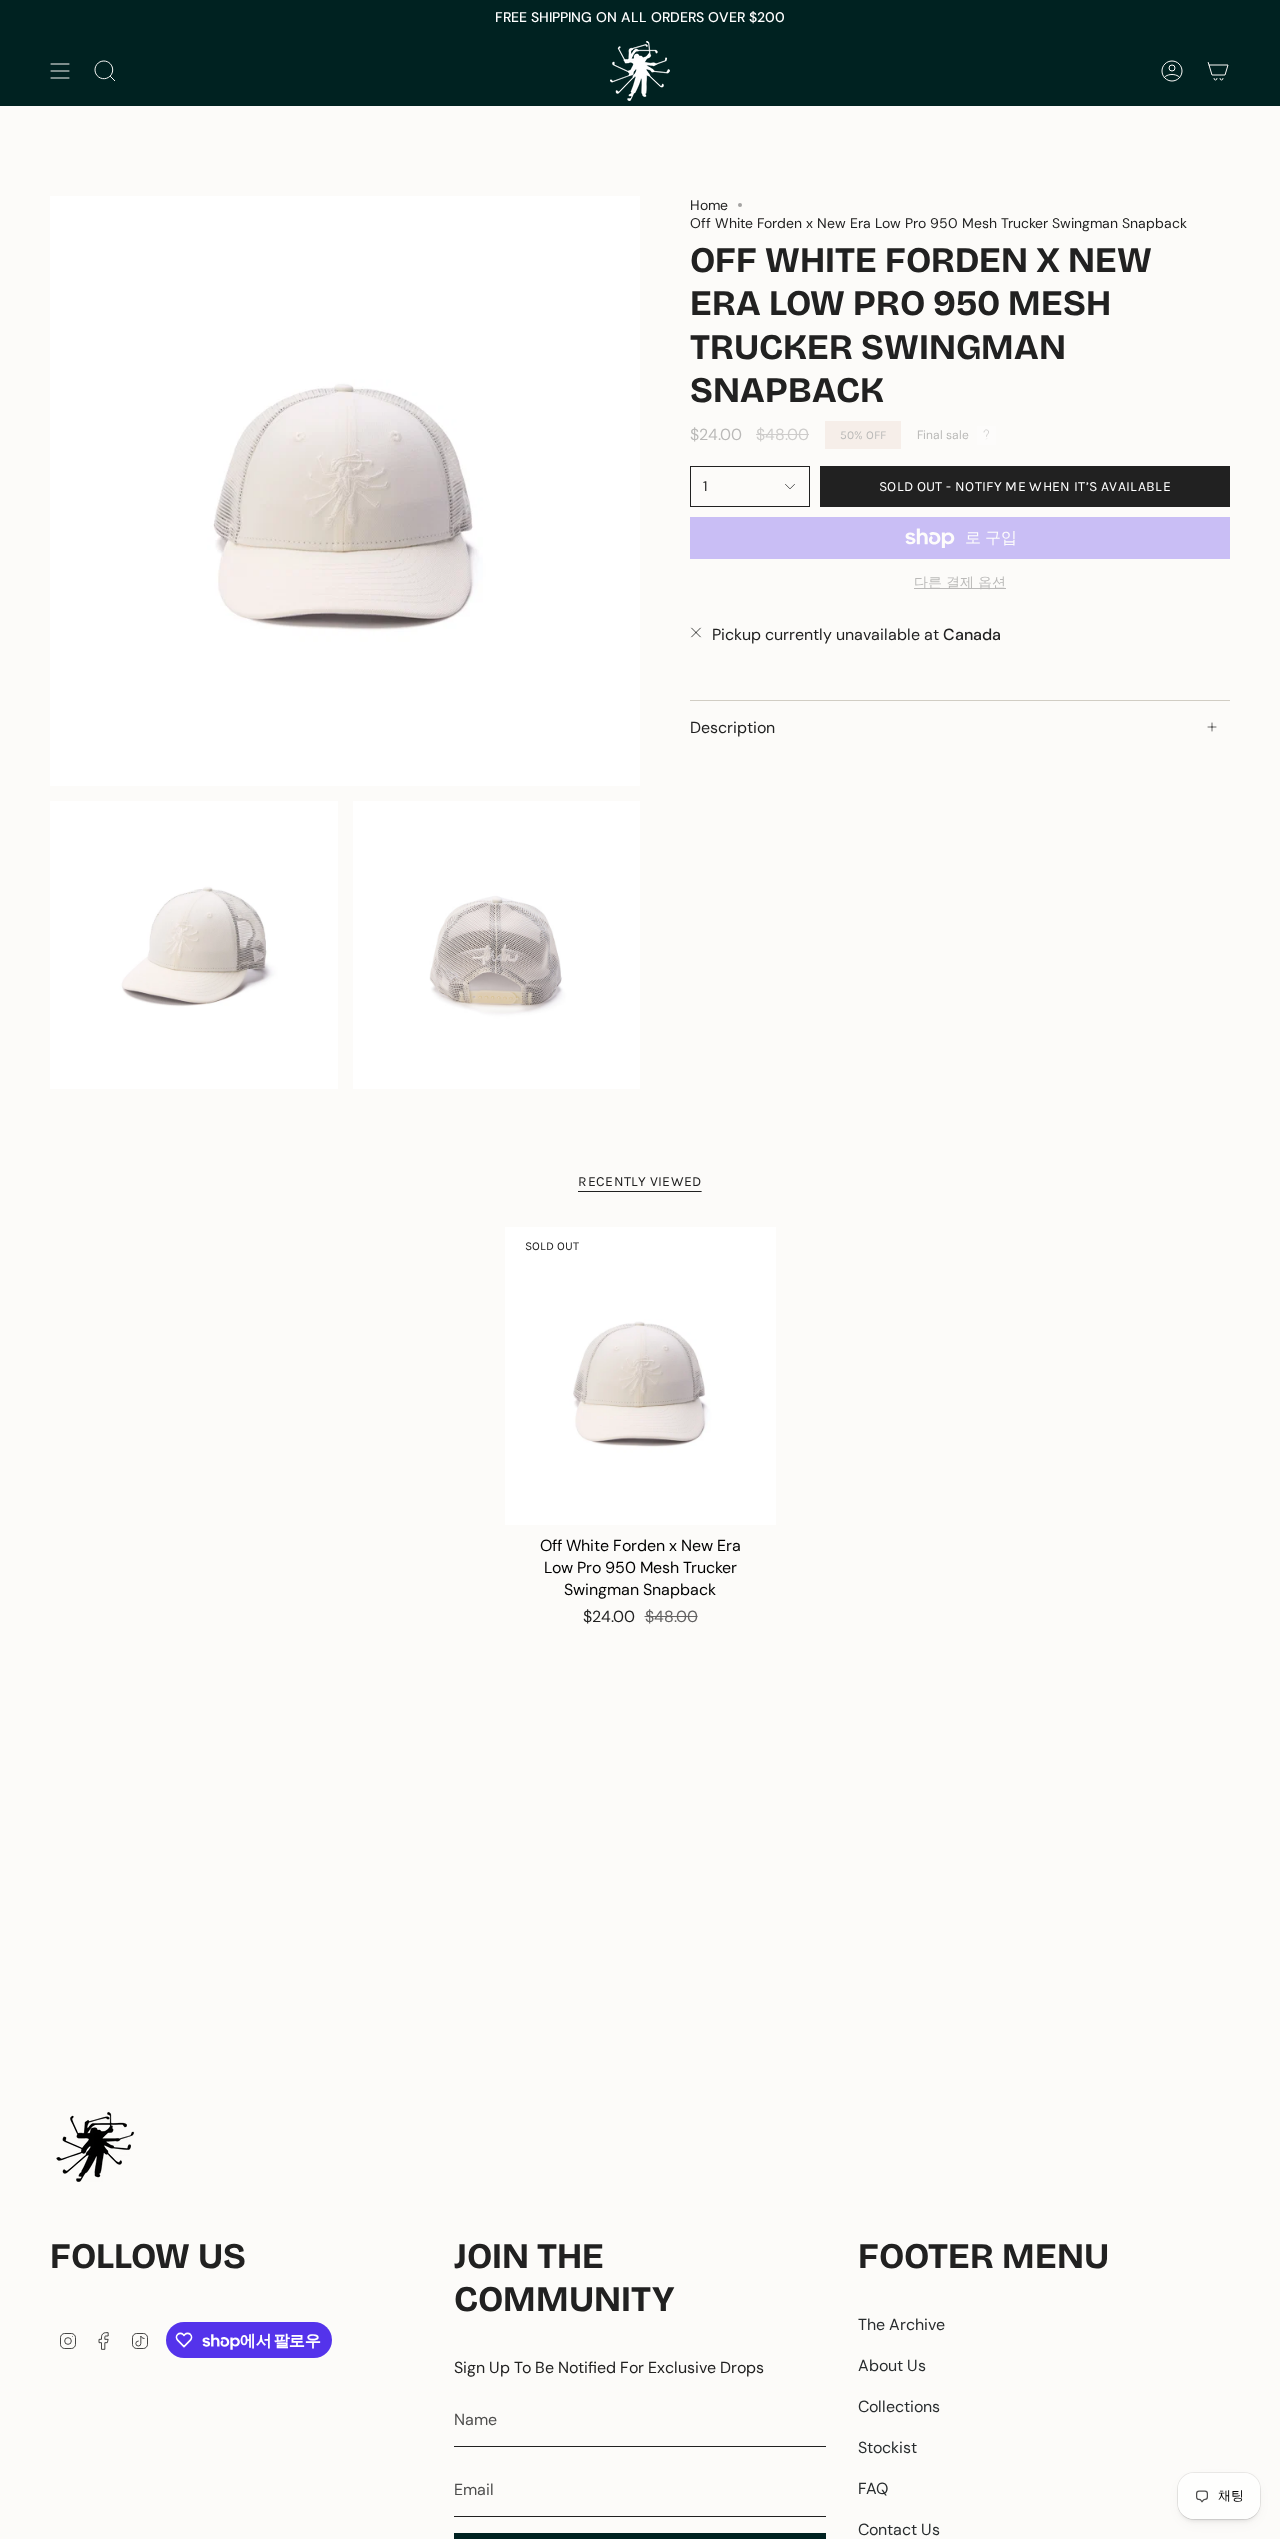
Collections (899, 2406)
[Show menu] (60, 71)
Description (732, 726)
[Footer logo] (95, 2147)
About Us (892, 2365)
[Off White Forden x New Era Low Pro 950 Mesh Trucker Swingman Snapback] (640, 1376)
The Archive (901, 2324)
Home (709, 205)
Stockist (887, 2447)
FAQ (873, 2488)
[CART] (1218, 71)
